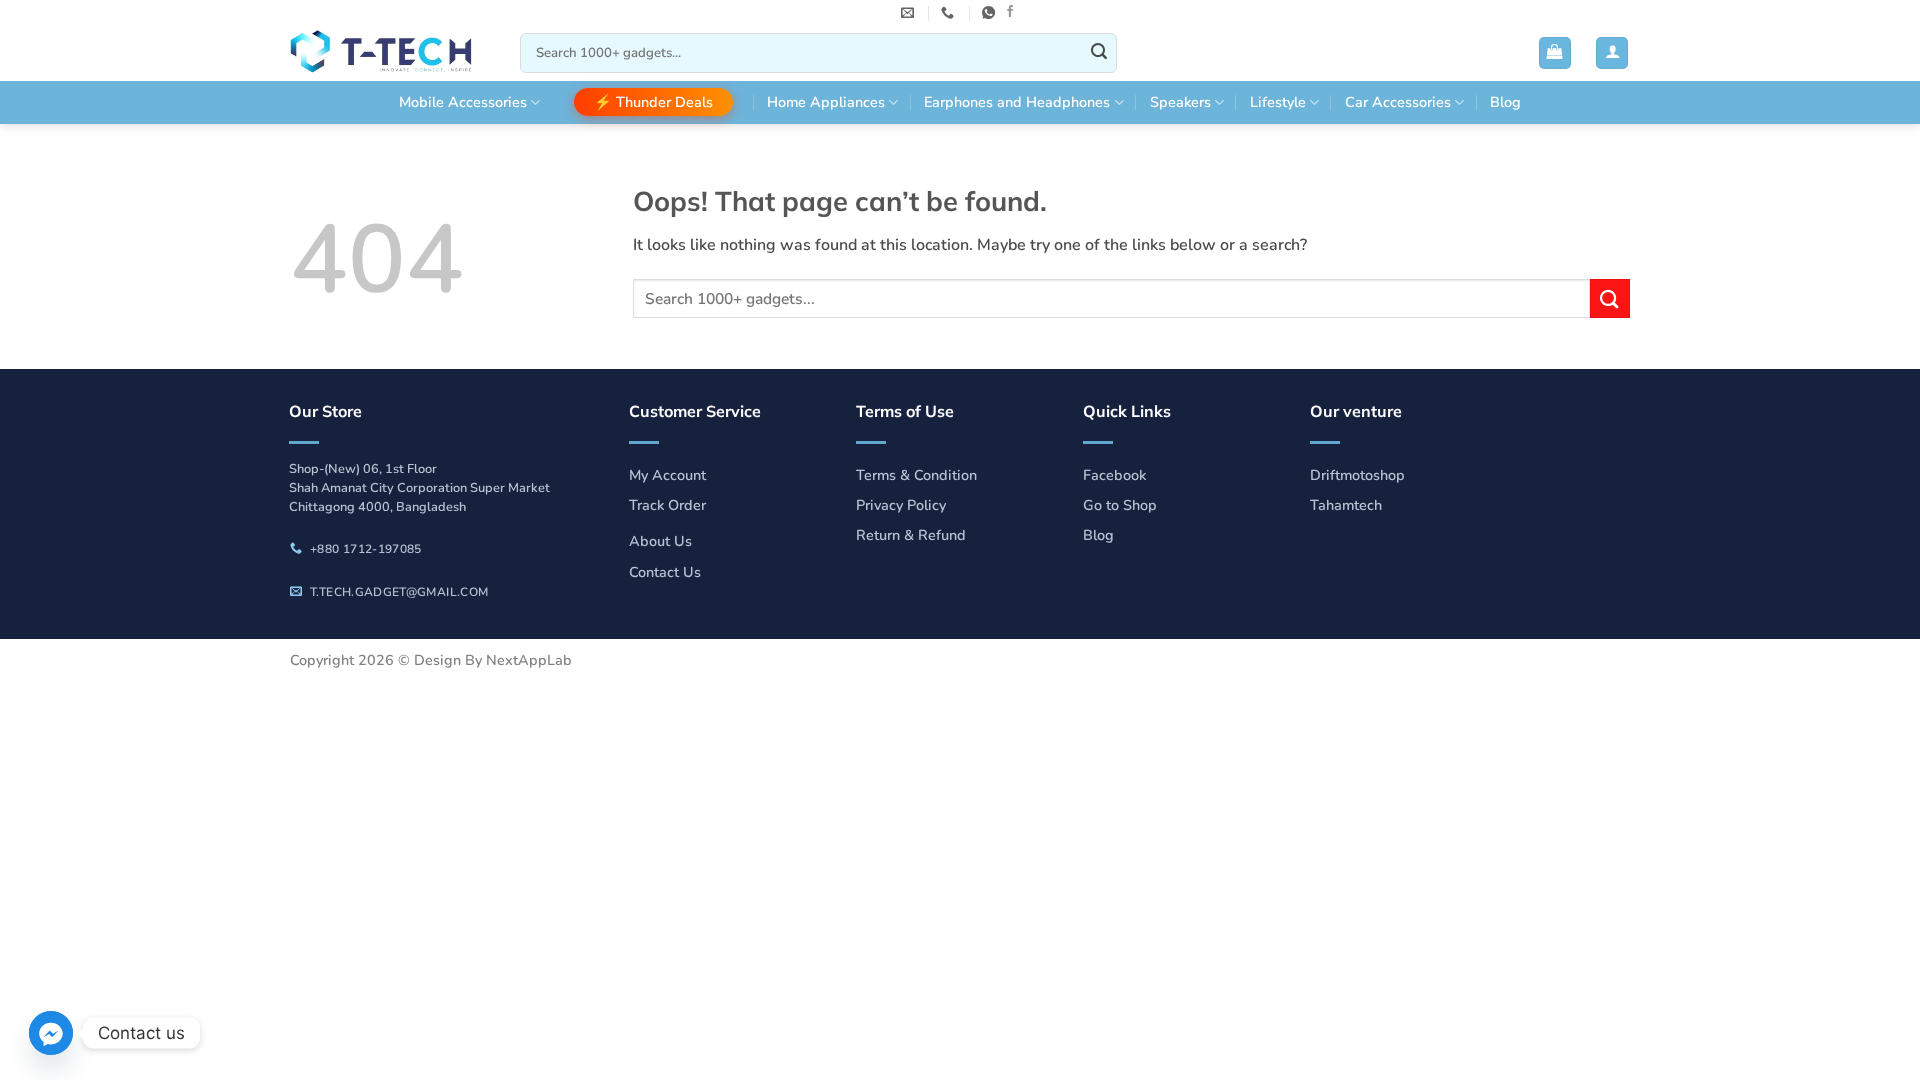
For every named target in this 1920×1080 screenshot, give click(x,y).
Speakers (1180, 102)
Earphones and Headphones (1017, 102)
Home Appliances (826, 102)
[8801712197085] (991, 13)
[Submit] (1099, 53)
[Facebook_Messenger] (51, 1033)
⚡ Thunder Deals (653, 102)
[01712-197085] (950, 13)
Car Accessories (1398, 102)
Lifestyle (1278, 102)
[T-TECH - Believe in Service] (390, 53)
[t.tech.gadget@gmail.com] (910, 13)
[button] (1555, 53)
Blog (1505, 102)
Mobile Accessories (463, 102)
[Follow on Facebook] (1010, 12)
